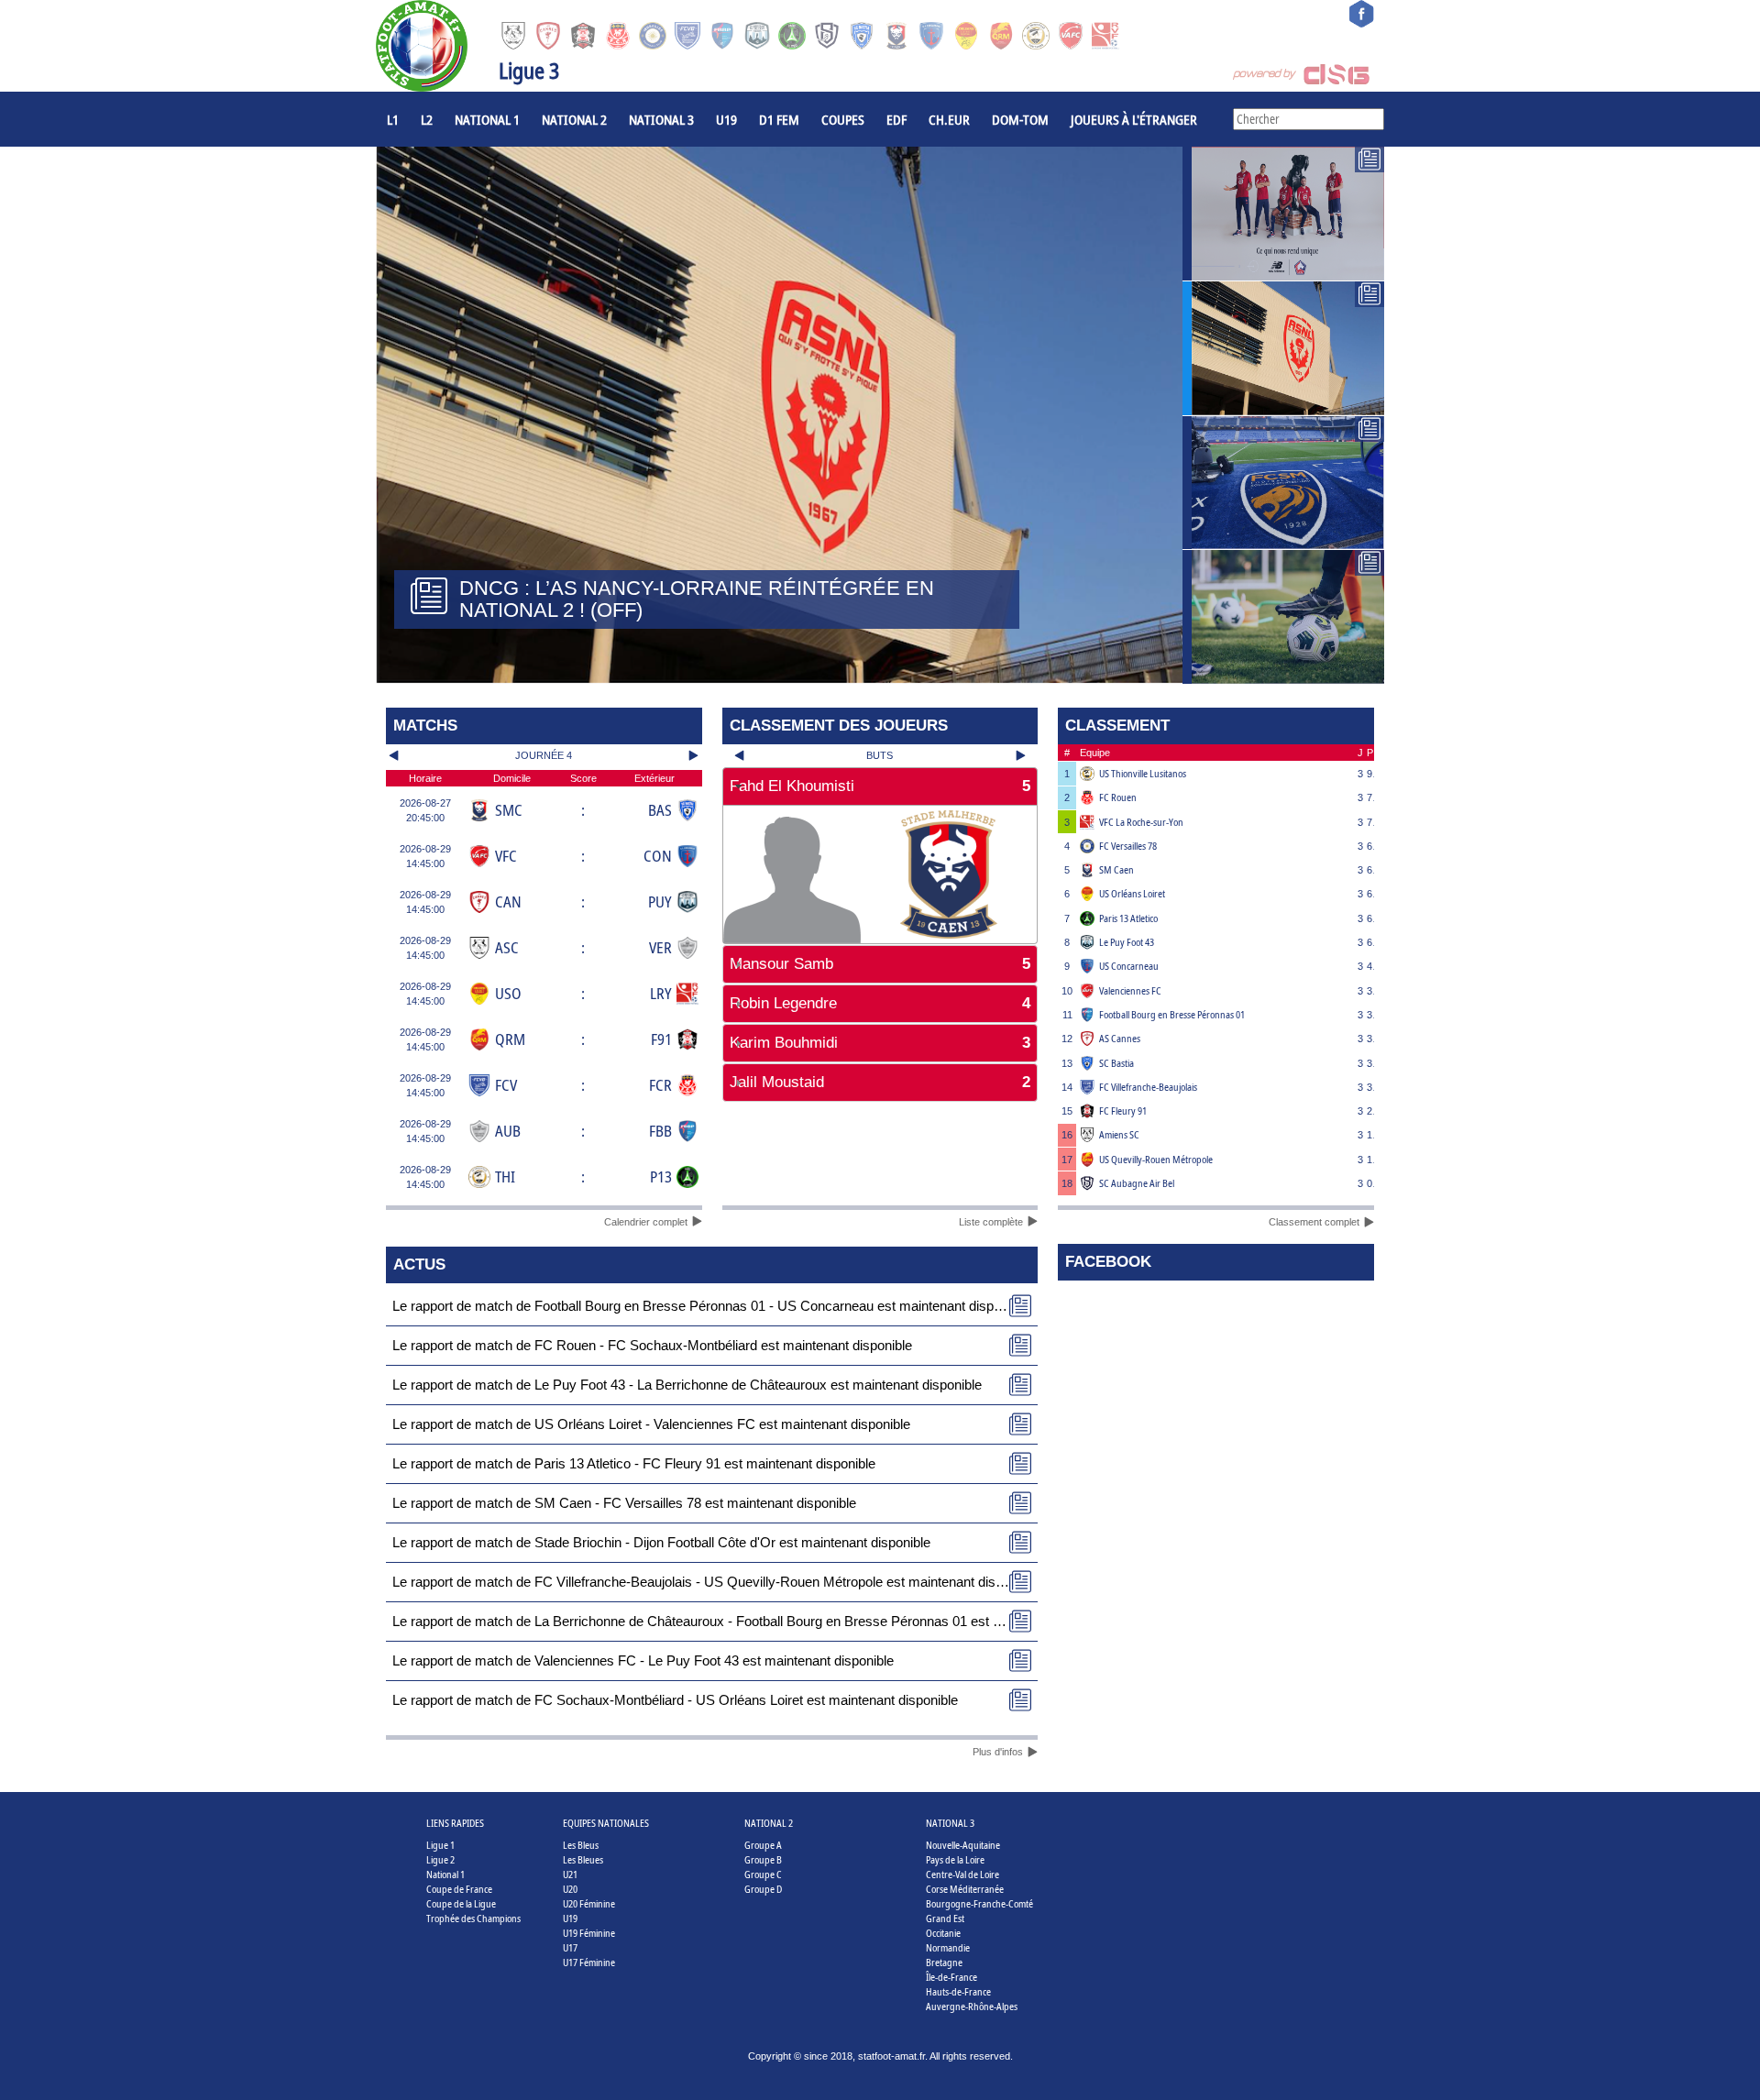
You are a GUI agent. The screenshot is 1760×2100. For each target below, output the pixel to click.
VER (660, 947)
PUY (660, 902)
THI (505, 1176)
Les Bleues (583, 1859)
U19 (726, 119)
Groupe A (763, 1845)
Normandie (948, 1947)
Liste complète (991, 1222)
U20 (570, 1889)
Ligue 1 (440, 1845)
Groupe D (763, 1889)
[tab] (880, 786)
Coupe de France (459, 1889)
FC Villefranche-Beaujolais (1148, 1087)
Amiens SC (1119, 1134)
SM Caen (1116, 869)
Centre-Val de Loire (962, 1874)
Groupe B (763, 1859)
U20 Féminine (589, 1903)
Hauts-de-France (958, 1991)
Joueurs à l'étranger (1134, 119)
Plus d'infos (998, 1752)
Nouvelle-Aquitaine (963, 1845)
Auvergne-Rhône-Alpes (972, 2006)
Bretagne (944, 1962)
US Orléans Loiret (1132, 893)
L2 (427, 119)
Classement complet (1314, 1222)
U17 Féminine (589, 1962)
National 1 (487, 119)
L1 (393, 119)
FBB (660, 1131)
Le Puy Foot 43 (1127, 942)
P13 (661, 1176)
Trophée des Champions (473, 1918)
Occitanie (943, 1933)
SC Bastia (1116, 1063)
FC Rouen (1118, 797)
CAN (508, 902)
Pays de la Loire (955, 1859)
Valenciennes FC (1130, 990)
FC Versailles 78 (1128, 846)
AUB (508, 1131)
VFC (506, 856)
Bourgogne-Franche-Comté (979, 1903)
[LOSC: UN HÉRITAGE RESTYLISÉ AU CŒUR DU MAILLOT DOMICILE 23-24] (1283, 214)
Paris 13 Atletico (1128, 918)
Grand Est (945, 1918)
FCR (660, 1085)
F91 (661, 1039)
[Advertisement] (880, 1164)
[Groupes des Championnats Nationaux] (1283, 617)
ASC (507, 947)
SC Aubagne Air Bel (1137, 1183)
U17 (570, 1947)
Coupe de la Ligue (461, 1903)
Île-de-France (951, 1977)
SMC (509, 810)
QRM (510, 1039)
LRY (661, 993)
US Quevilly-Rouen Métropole (1156, 1159)
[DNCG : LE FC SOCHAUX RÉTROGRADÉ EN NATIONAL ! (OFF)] (1283, 483)
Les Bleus (581, 1845)
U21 (570, 1874)
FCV (506, 1085)
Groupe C (763, 1874)
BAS (660, 810)
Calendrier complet (646, 1222)
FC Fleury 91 (1123, 1110)
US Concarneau (1129, 966)
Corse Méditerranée (965, 1889)
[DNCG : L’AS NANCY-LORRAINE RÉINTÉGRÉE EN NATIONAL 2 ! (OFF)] (1283, 348)
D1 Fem (779, 119)
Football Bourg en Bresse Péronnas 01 (1172, 1014)
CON (658, 856)
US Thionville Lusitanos (1143, 773)
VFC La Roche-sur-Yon (1141, 822)
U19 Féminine (589, 1933)
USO (508, 993)
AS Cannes (1120, 1038)
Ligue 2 (440, 1859)
